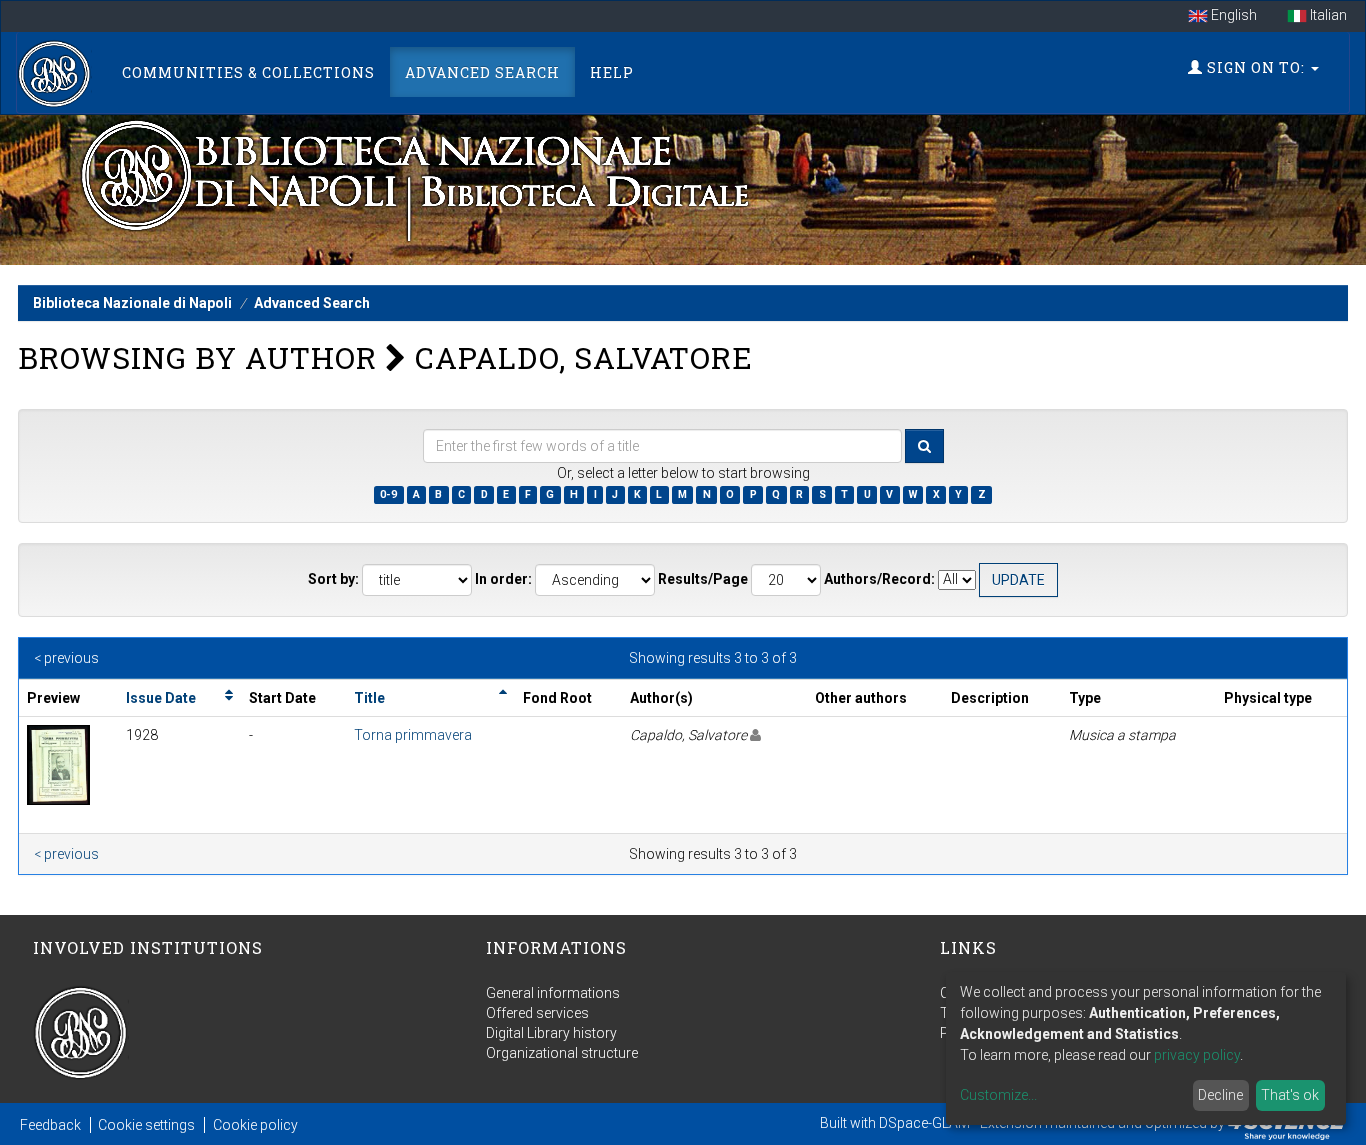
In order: (503, 579)
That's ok (1290, 1095)
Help (612, 72)
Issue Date (161, 698)
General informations (553, 993)
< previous (66, 658)
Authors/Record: (879, 579)
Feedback (50, 1125)
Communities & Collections (248, 72)
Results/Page (703, 579)
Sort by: (333, 579)
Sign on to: (1256, 67)
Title (369, 698)
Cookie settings (146, 1125)
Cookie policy (255, 1125)
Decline (1220, 1095)
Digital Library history (551, 1033)
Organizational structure (562, 1053)
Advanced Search (482, 72)
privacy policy (1197, 1055)
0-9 (388, 494)
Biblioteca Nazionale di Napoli (132, 303)
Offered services (537, 1013)
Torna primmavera (413, 735)
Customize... (998, 1095)
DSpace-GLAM (924, 1123)
